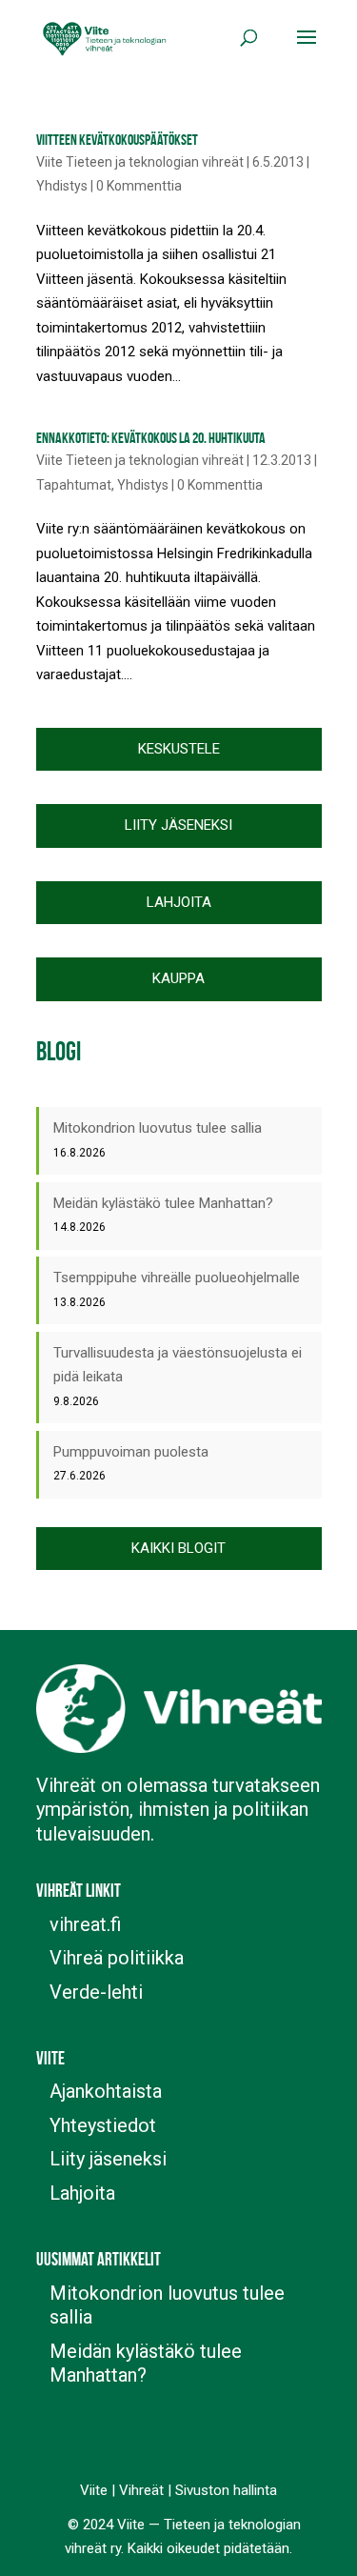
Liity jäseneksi (108, 2159)
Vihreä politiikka (117, 1958)
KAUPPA (178, 978)
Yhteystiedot (103, 2125)
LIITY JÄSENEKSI (178, 825)
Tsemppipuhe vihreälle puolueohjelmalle (177, 1278)
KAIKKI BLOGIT (178, 1548)
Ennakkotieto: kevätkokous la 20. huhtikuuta (151, 438)
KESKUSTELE (179, 749)
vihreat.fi (85, 1924)
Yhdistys (62, 186)
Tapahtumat (74, 485)
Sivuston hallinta (226, 2490)
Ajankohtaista (106, 2091)
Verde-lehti (96, 1992)
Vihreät (141, 2490)
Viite (94, 2490)
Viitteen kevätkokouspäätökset (117, 140)
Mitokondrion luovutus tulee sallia (158, 1128)
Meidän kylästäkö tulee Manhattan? (163, 1203)
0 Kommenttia (139, 186)
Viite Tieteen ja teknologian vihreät (140, 162)
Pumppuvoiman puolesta (131, 1452)
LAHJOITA (179, 902)
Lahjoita (82, 2193)
